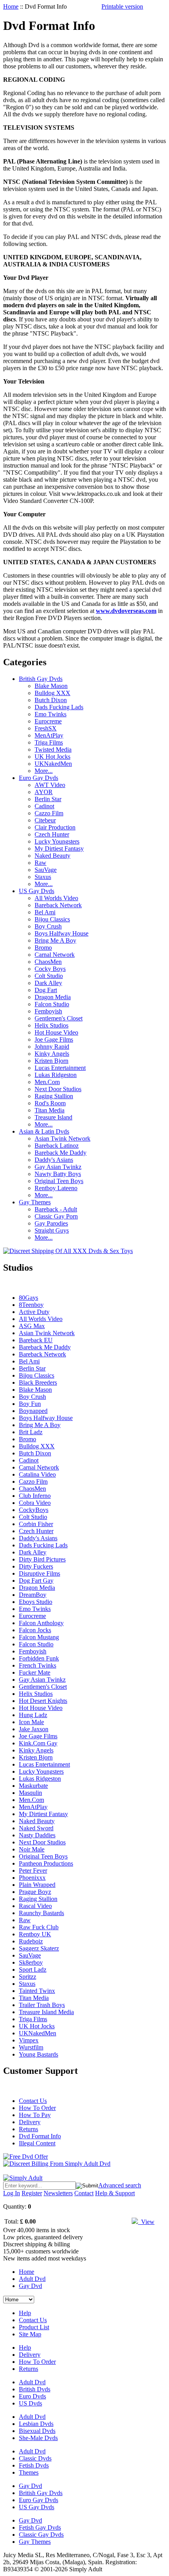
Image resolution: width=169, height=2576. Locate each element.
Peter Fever (33, 1871)
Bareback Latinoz (57, 1146)
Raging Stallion (54, 1096)
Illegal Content (37, 2143)
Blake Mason (51, 686)
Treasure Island (53, 1117)
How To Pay (35, 2115)
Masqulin (30, 1793)
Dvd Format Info (40, 2136)
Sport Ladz (33, 1970)
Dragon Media (53, 997)
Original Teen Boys (59, 1181)
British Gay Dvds (41, 679)
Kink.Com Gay (38, 1743)
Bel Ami (45, 912)
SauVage (46, 870)
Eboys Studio (36, 1602)
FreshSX (46, 728)
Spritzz (28, 1977)
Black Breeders (38, 1382)
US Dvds (30, 2403)
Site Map (30, 2334)
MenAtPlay (49, 735)
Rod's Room (50, 1103)
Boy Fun (30, 1404)
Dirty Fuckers (36, 1566)
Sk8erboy (31, 1962)
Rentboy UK (35, 1934)
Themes (29, 2472)
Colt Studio (49, 976)
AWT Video (50, 785)
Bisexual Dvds (37, 2431)
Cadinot (44, 806)
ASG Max (32, 1326)
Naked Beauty (52, 856)
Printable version (122, 6)
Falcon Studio (52, 1004)
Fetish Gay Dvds (40, 2527)
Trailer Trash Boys (42, 2005)
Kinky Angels (52, 1054)
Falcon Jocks (35, 1630)
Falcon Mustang (39, 1637)
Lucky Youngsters (57, 841)
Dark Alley (48, 983)
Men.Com (47, 1082)
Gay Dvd (30, 2286)
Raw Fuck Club (39, 1927)
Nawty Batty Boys (58, 1174)
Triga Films (49, 742)
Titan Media (50, 1110)
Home (11, 6)
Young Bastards (39, 2054)
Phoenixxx (32, 1878)
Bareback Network (58, 905)
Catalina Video (37, 1474)
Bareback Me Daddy (61, 1153)
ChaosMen (48, 962)
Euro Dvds (32, 2396)
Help (25, 2313)
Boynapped (33, 1411)
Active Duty (34, 1312)
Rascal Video (35, 1906)
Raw (40, 863)
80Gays (28, 1298)
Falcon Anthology (41, 1623)
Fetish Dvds (34, 2465)
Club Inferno (35, 1496)
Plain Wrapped (37, 1885)
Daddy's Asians (54, 1160)
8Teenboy (31, 1305)
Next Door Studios (58, 1089)
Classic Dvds (35, 2458)
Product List (34, 2327)
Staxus (43, 877)
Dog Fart (46, 990)
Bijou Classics (52, 919)
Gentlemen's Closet (59, 1018)
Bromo (43, 948)
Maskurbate (33, 1786)
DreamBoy (33, 1595)
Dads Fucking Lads (59, 707)
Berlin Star (48, 799)
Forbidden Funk (39, 1658)
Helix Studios (51, 1025)
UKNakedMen (53, 764)
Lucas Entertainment (60, 1068)
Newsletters (58, 2193)
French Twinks (38, 1665)
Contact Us (33, 2101)
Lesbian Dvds (36, 2424)
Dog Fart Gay (36, 1581)
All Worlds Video (56, 898)
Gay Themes (35, 1202)
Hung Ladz (33, 1715)
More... (44, 771)
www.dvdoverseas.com (126, 611)
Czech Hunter (52, 834)
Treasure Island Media (46, 2012)
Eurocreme (48, 721)
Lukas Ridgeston (56, 1075)
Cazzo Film (49, 813)
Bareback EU (36, 1340)
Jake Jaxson (34, 1729)
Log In (12, 2193)
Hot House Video (56, 1032)
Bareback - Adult (56, 1209)
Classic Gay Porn (56, 1216)
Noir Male (32, 1849)
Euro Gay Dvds (39, 778)
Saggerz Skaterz (39, 1948)
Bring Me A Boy (55, 940)
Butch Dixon (51, 700)
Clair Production (55, 827)
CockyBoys (34, 1510)
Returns (28, 2129)
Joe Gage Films (54, 1039)
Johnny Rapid (52, 1047)
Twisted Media (53, 749)
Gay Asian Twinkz (58, 1167)
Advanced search (120, 2185)
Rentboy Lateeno (56, 1188)
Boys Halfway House (62, 933)
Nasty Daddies (37, 1835)
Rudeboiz (31, 1941)
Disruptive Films (39, 1573)
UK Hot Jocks (52, 757)
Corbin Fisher (36, 1524)
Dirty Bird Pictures (42, 1559)
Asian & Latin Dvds (44, 1131)
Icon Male (31, 1722)
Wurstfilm (31, 2047)
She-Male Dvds (38, 2438)
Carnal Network (55, 955)
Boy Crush (48, 926)
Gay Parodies (51, 1223)
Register (32, 2193)
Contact (84, 2193)
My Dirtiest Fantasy (59, 849)
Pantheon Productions (46, 1863)
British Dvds (35, 2389)
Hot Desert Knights (43, 1701)
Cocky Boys (50, 969)
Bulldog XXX (52, 693)
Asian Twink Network (62, 1138)
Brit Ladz (31, 1432)
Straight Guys (52, 1230)
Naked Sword (36, 1828)
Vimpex (29, 2040)
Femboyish (48, 1011)
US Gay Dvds (37, 891)
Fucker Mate (35, 1672)
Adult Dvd (32, 2279)
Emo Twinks (51, 714)
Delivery (30, 2122)
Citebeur (45, 820)
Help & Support (115, 2193)
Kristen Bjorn (51, 1061)
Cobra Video (35, 1503)
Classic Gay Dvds (41, 2535)
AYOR (44, 792)
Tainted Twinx (37, 1991)
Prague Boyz (35, 1892)
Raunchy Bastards (41, 1913)
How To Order (37, 2108)
